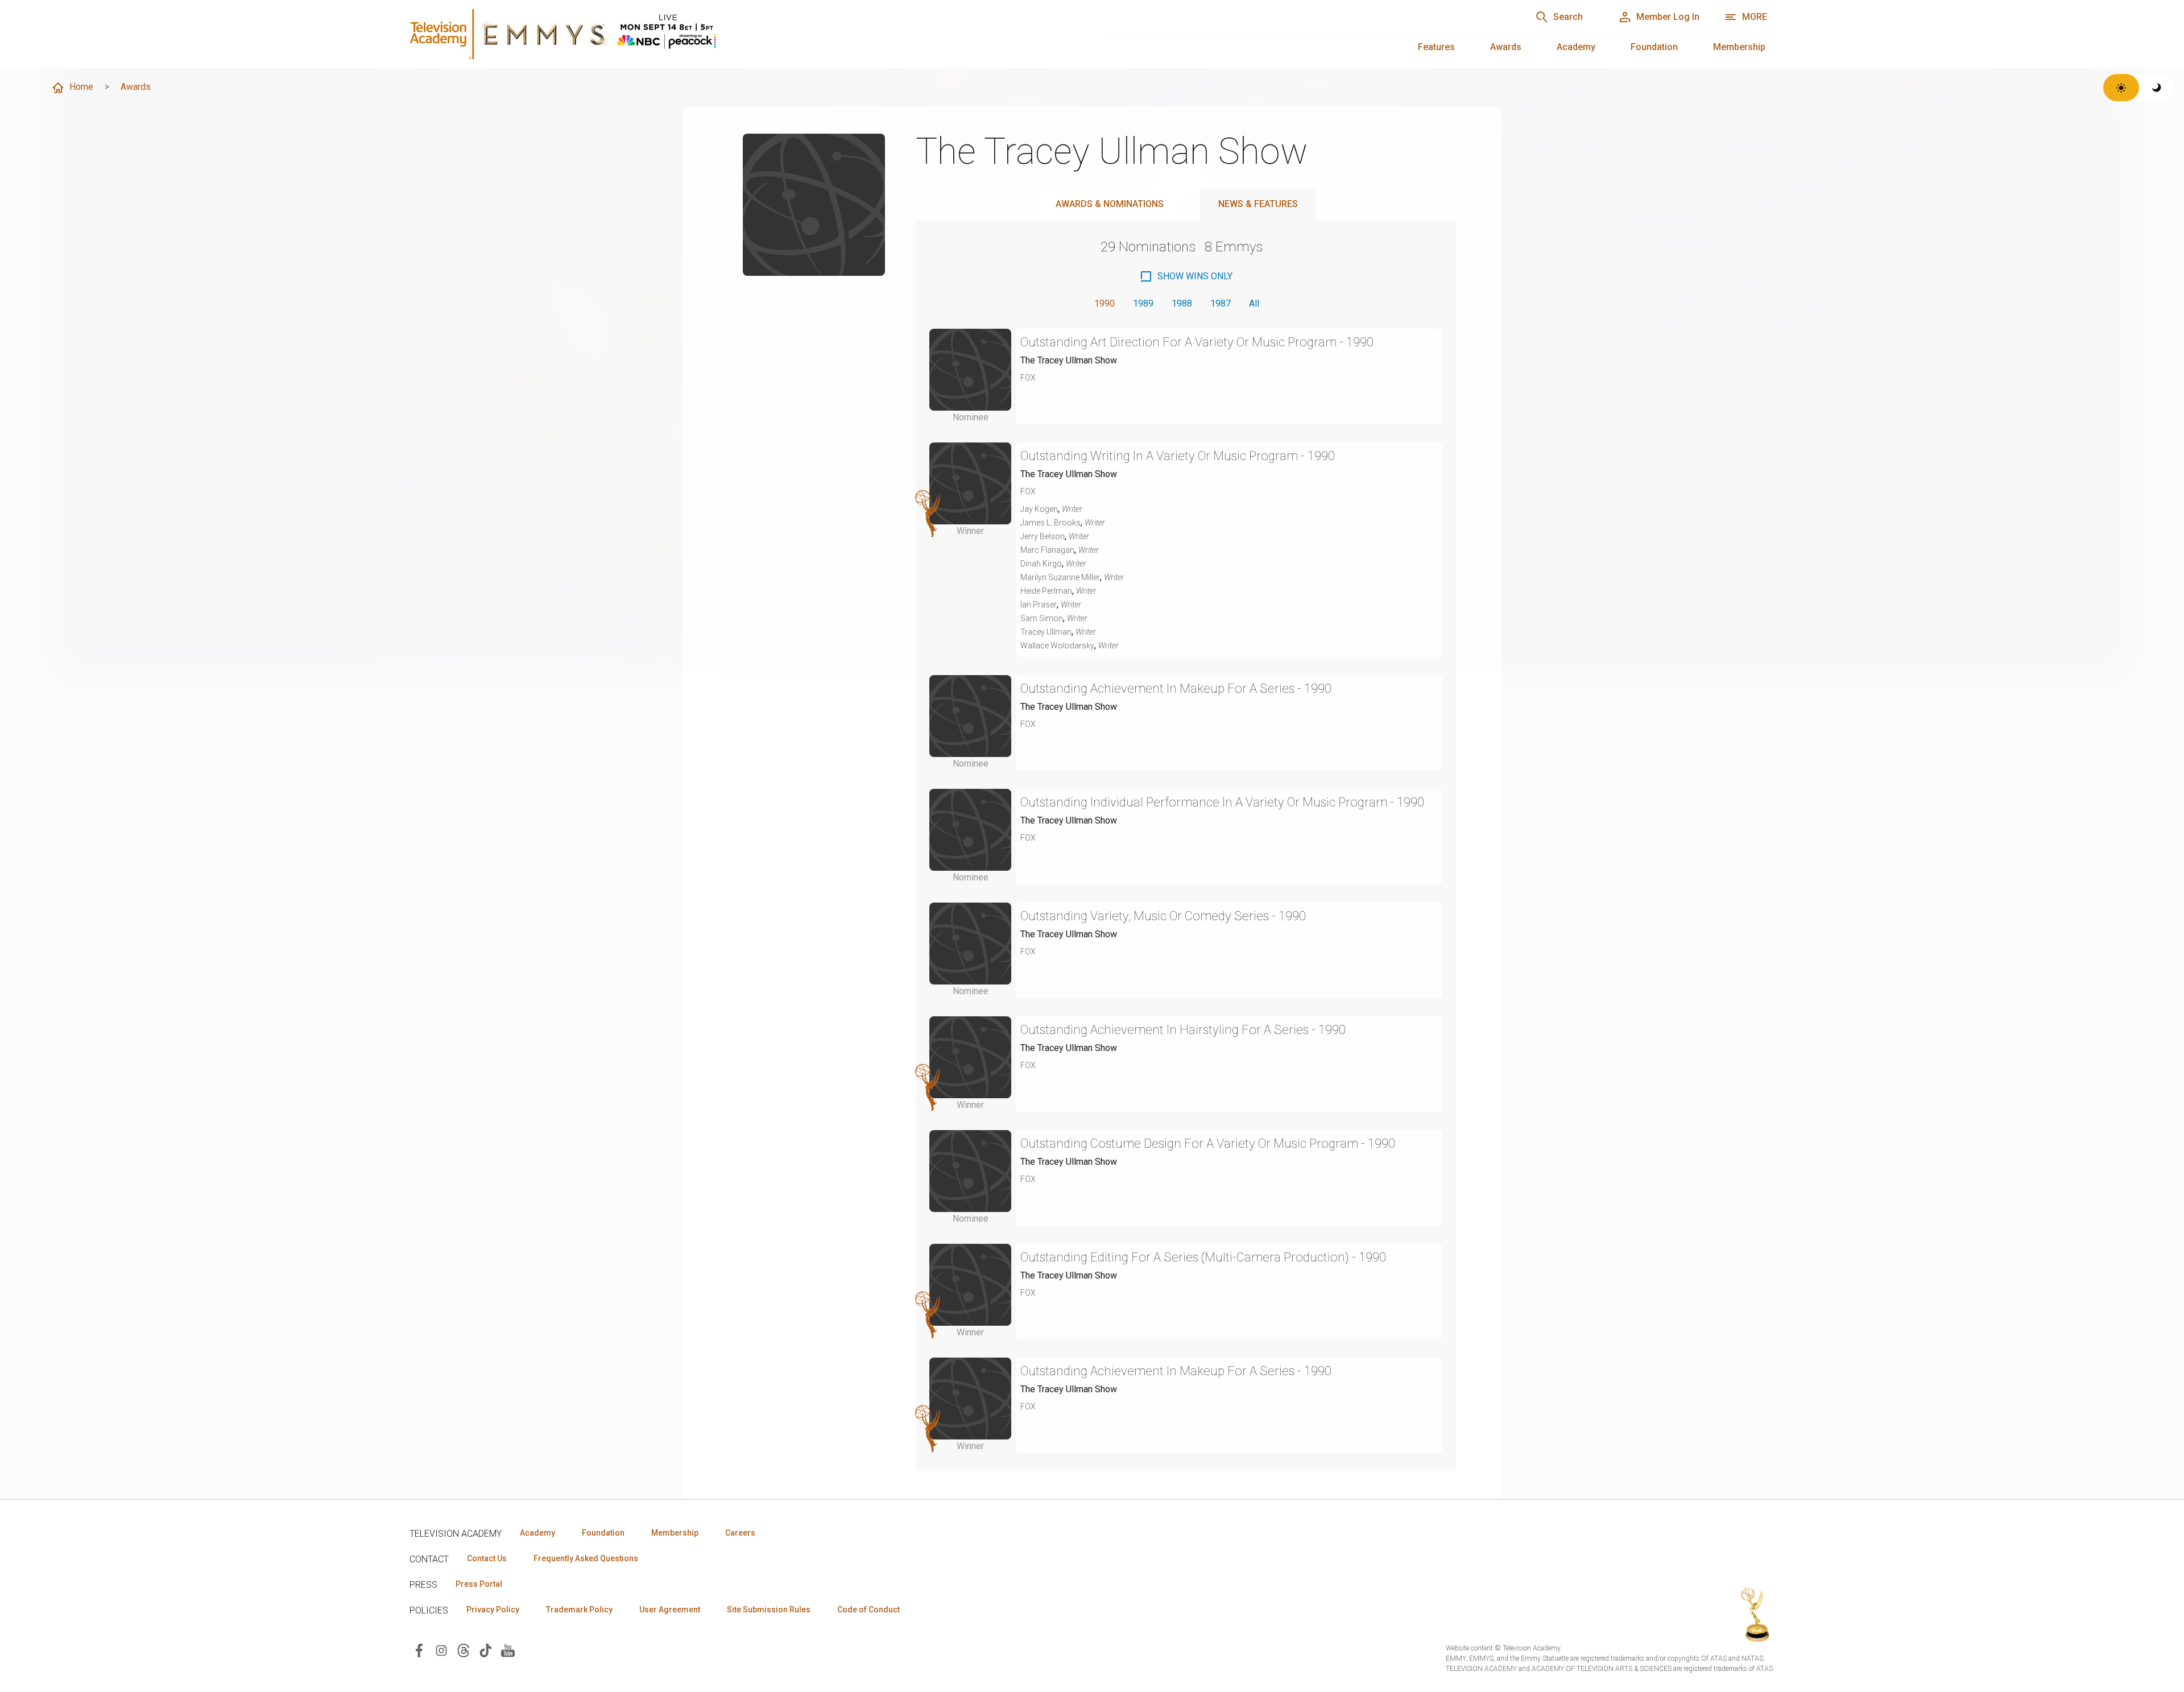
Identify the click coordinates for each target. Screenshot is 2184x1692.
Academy (1576, 47)
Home (81, 87)
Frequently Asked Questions (586, 1558)
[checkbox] (1186, 276)
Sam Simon (1042, 618)
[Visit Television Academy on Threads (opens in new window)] (464, 1650)
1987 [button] (1221, 303)
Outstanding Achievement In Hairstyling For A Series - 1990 (1183, 1030)
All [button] (1254, 303)
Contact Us (487, 1558)
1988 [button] (1182, 303)
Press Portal (479, 1584)
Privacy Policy (493, 1610)
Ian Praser (1039, 605)
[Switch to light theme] (2121, 88)
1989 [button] (1143, 303)
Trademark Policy (579, 1610)
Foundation (1654, 47)
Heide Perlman (1046, 591)
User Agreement (670, 1610)
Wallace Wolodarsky (1057, 646)
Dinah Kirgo (1041, 564)
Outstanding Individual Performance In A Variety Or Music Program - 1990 (1222, 802)
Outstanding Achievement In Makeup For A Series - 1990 (1176, 688)
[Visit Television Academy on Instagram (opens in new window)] (441, 1650)
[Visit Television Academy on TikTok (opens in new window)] (486, 1650)
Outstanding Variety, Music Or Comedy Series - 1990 (1163, 916)
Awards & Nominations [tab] (1110, 204)
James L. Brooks (1050, 523)
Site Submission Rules (769, 1610)
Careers (740, 1533)
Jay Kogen (1039, 509)
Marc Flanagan (1047, 550)
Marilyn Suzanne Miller (1060, 577)
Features (1436, 47)
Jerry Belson (1043, 536)
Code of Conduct (868, 1610)
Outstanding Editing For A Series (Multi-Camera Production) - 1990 (1203, 1257)
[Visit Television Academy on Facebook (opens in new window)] (419, 1650)
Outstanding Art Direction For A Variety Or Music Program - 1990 (1197, 342)
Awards (1506, 47)
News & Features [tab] (1258, 204)
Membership (1739, 47)
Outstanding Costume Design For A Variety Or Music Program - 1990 (1208, 1143)
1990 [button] (1105, 303)
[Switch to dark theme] (2157, 88)
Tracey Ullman (1046, 632)
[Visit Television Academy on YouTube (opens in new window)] (508, 1650)
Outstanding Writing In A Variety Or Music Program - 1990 (1178, 456)
